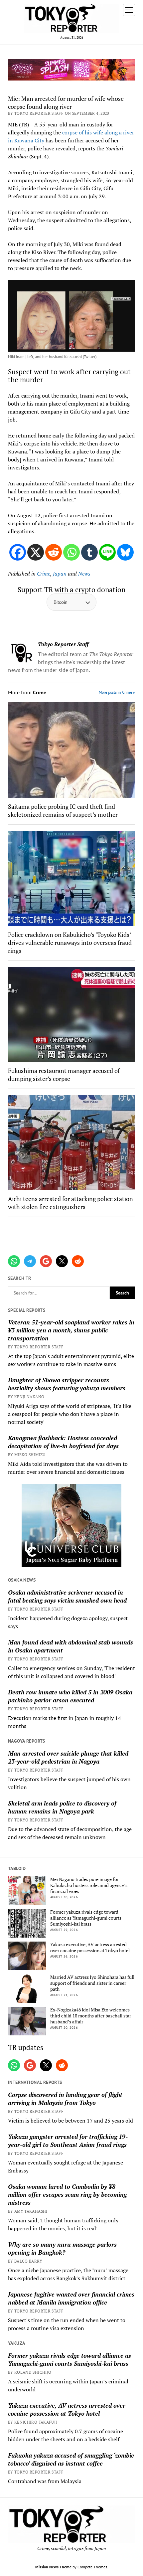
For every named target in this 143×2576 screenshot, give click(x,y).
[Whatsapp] (71, 552)
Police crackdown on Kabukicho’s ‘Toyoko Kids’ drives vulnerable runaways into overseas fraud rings (70, 943)
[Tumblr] (89, 552)
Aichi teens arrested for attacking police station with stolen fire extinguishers (71, 1203)
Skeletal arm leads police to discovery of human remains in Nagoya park (62, 1807)
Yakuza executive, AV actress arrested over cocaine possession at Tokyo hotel (90, 1948)
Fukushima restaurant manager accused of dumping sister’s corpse (64, 1075)
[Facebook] (18, 552)
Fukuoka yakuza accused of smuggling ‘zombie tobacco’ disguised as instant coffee (71, 2459)
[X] (36, 552)
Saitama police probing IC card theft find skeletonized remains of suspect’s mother (63, 810)
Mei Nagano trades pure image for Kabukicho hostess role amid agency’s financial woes (89, 1885)
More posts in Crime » (117, 692)
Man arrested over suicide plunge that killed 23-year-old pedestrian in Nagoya (68, 1757)
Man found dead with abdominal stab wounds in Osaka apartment (71, 1646)
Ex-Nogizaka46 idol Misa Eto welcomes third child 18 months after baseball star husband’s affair (91, 2016)
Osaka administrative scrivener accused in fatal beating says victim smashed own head (67, 1596)
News (84, 574)
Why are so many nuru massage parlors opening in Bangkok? (62, 2248)
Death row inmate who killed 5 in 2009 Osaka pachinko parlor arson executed (70, 1696)
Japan (60, 574)
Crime (44, 574)
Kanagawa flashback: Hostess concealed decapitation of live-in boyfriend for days (63, 1442)
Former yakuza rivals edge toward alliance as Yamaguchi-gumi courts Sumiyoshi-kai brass (86, 1918)
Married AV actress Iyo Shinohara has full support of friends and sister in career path (92, 1983)
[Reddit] (54, 552)
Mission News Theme (53, 2567)
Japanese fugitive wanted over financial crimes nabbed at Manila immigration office (71, 2298)
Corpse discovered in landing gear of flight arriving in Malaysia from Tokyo (65, 2099)
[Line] (107, 552)
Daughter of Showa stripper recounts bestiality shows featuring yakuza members (67, 1384)
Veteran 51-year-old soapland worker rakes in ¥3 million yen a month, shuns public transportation (71, 1330)
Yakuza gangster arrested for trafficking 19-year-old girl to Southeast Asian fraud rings (68, 2141)
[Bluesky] (125, 552)
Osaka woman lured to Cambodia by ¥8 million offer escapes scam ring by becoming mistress (67, 2194)
